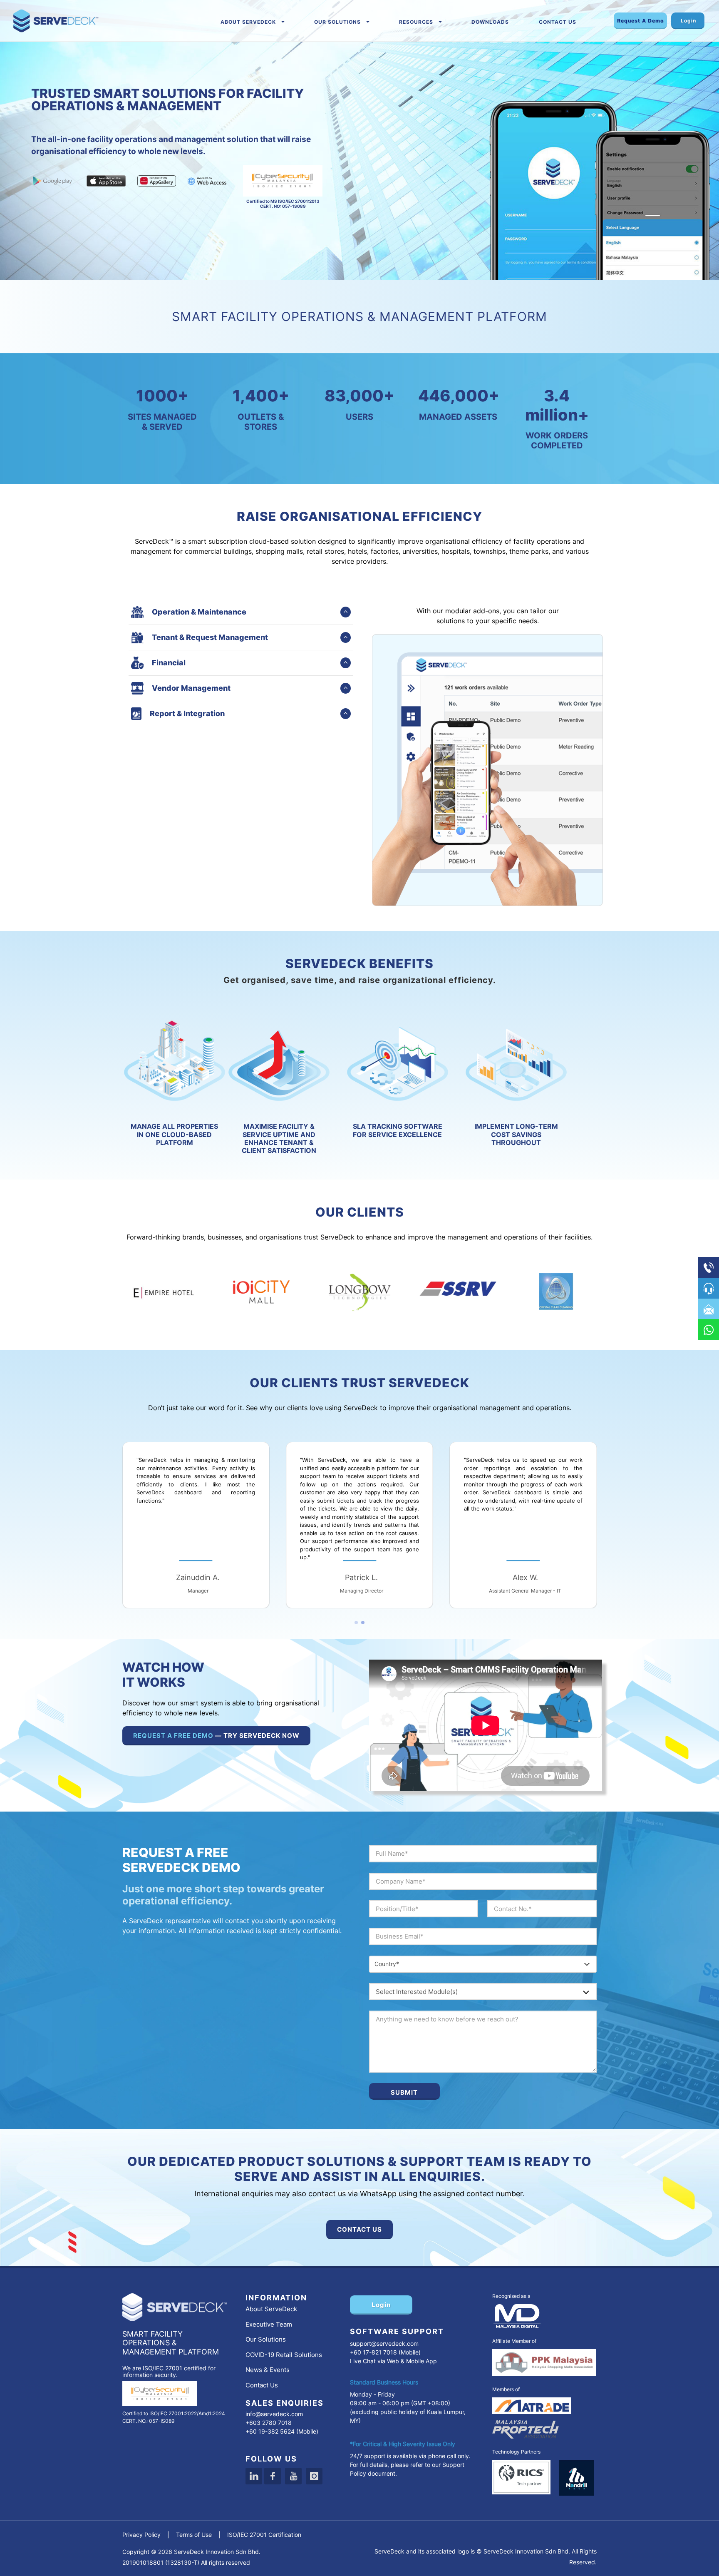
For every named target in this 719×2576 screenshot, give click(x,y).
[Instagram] (314, 2476)
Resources (416, 22)
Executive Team (269, 2324)
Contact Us (558, 22)
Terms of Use (194, 2535)
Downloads (490, 22)
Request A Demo (640, 21)
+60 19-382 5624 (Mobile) (282, 2431)
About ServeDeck (248, 22)
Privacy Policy (141, 2535)
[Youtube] (293, 2476)
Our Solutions (337, 22)
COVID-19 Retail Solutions (284, 2355)
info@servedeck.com (274, 2414)
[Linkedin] (254, 2476)
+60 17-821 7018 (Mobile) (385, 2352)
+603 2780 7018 (269, 2423)
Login (688, 21)
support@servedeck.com (384, 2343)
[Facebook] (273, 2476)
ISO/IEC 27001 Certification (264, 2535)
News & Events (268, 2370)
